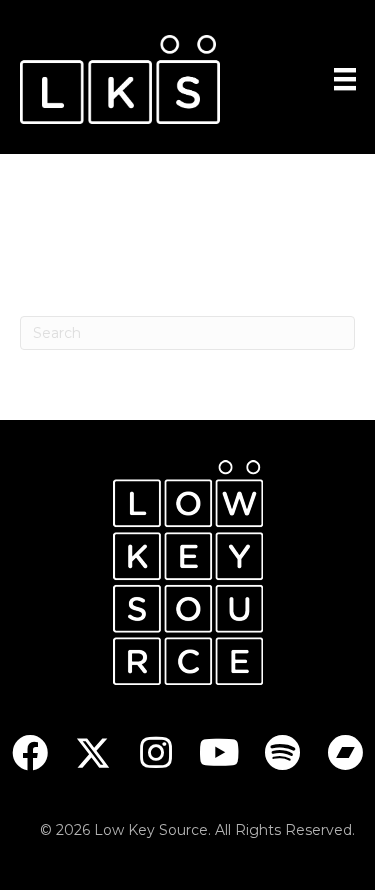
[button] (30, 752)
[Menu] (345, 79)
